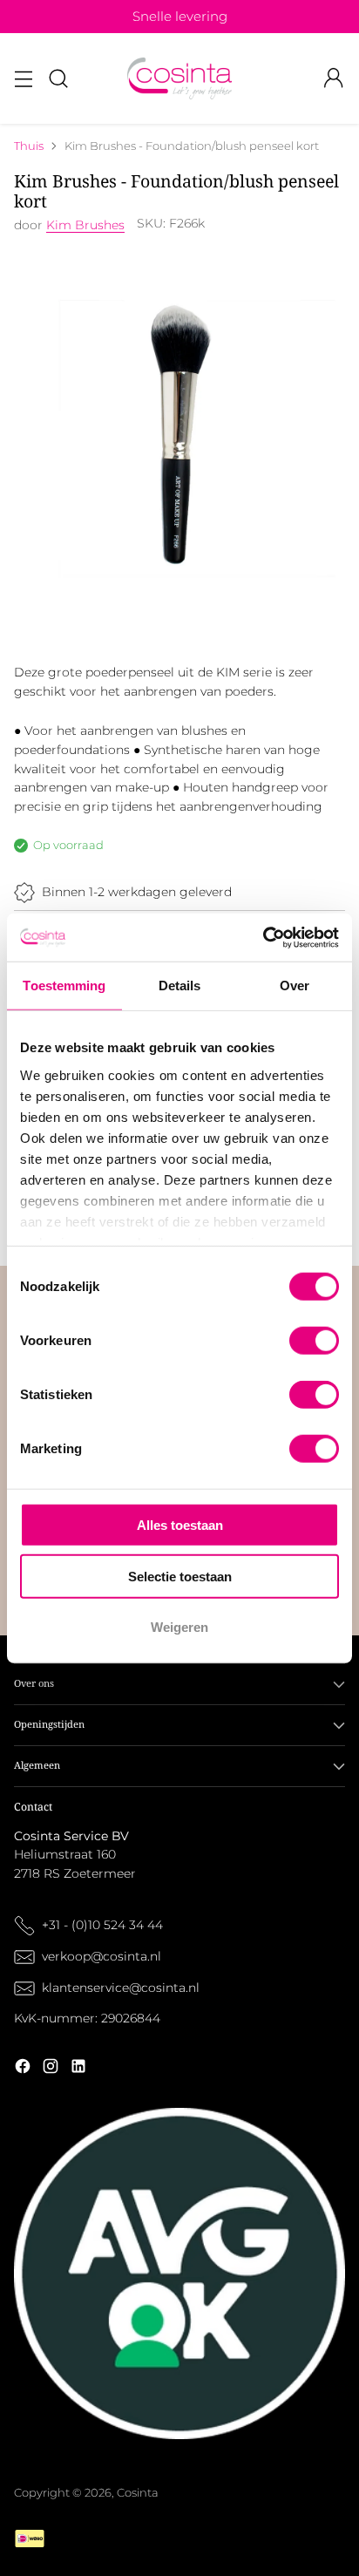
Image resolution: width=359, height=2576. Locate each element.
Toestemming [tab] (64, 986)
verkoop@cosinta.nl (103, 1956)
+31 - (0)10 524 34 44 (102, 1925)
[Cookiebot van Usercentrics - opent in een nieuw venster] (263, 937)
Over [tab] (295, 986)
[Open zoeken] (58, 79)
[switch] (314, 1341)
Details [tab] (180, 986)
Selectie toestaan (180, 1576)
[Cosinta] (179, 78)
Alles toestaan (180, 1525)
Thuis (29, 146)
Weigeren (179, 1627)
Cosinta (138, 2493)
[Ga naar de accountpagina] (333, 79)
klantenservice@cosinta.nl (121, 1988)
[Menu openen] (23, 79)
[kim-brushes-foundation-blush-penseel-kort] (179, 435)
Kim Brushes (85, 225)
